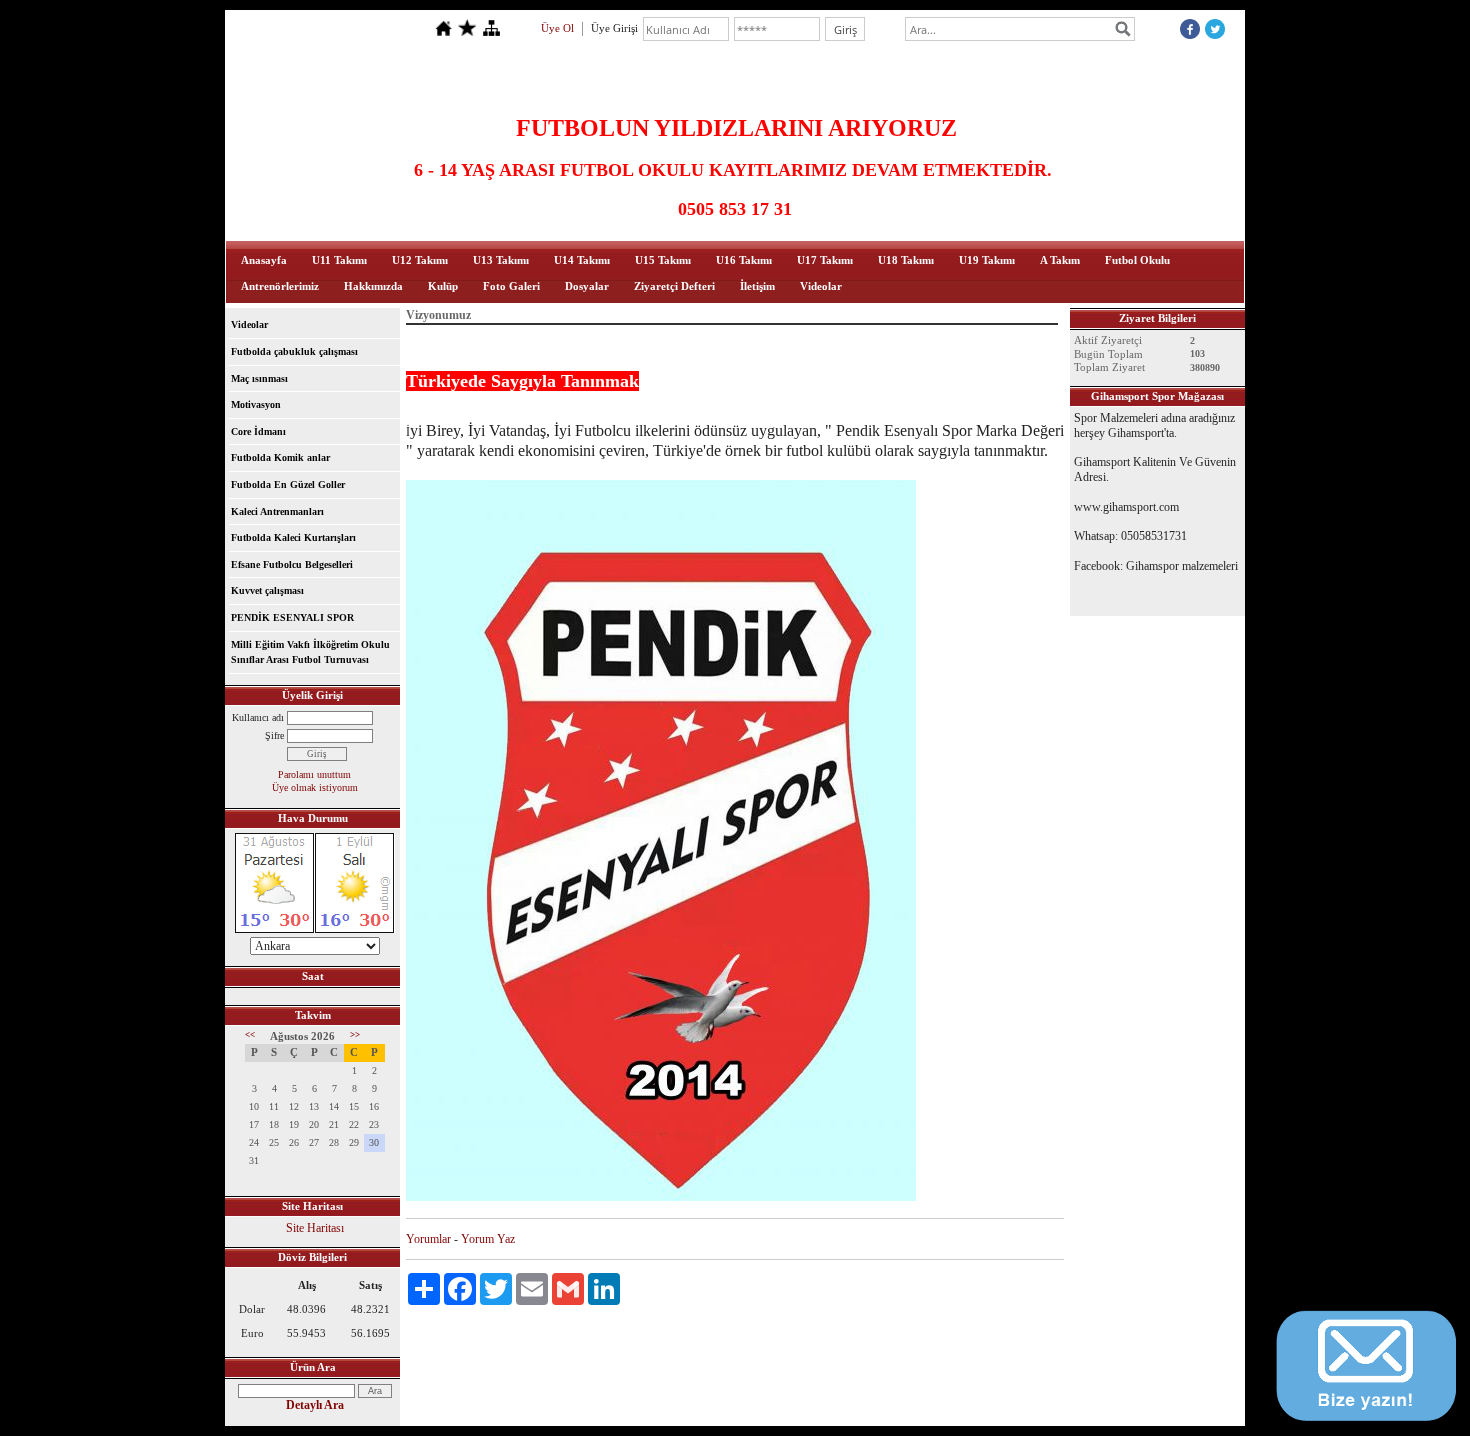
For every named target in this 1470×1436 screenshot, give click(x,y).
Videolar (821, 286)
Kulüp (443, 286)
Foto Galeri (511, 286)
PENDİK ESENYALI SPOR (292, 617)
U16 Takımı (744, 260)
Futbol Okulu (1137, 260)
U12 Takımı (420, 260)
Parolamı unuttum (314, 774)
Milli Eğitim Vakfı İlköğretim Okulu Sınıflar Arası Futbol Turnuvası (310, 652)
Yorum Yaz (488, 1239)
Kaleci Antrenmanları (277, 511)
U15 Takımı (663, 260)
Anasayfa (264, 260)
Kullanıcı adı (258, 717)
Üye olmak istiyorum (315, 787)
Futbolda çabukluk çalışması (294, 351)
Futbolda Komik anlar (280, 457)
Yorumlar (428, 1239)
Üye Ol (557, 28)
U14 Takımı (582, 260)
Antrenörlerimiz (280, 286)
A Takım (1060, 260)
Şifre (274, 735)
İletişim (757, 286)
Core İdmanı (258, 431)
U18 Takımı (906, 260)
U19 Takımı (987, 260)
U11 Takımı (339, 260)
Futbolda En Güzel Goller (288, 484)
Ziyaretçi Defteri (674, 286)
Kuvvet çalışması (267, 590)
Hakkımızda (373, 286)
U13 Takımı (501, 260)
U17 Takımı (825, 260)
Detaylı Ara (315, 1405)
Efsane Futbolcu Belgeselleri (292, 564)
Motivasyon (256, 404)
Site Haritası (315, 1228)
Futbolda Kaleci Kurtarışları (293, 537)
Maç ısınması (259, 378)
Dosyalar (587, 286)
